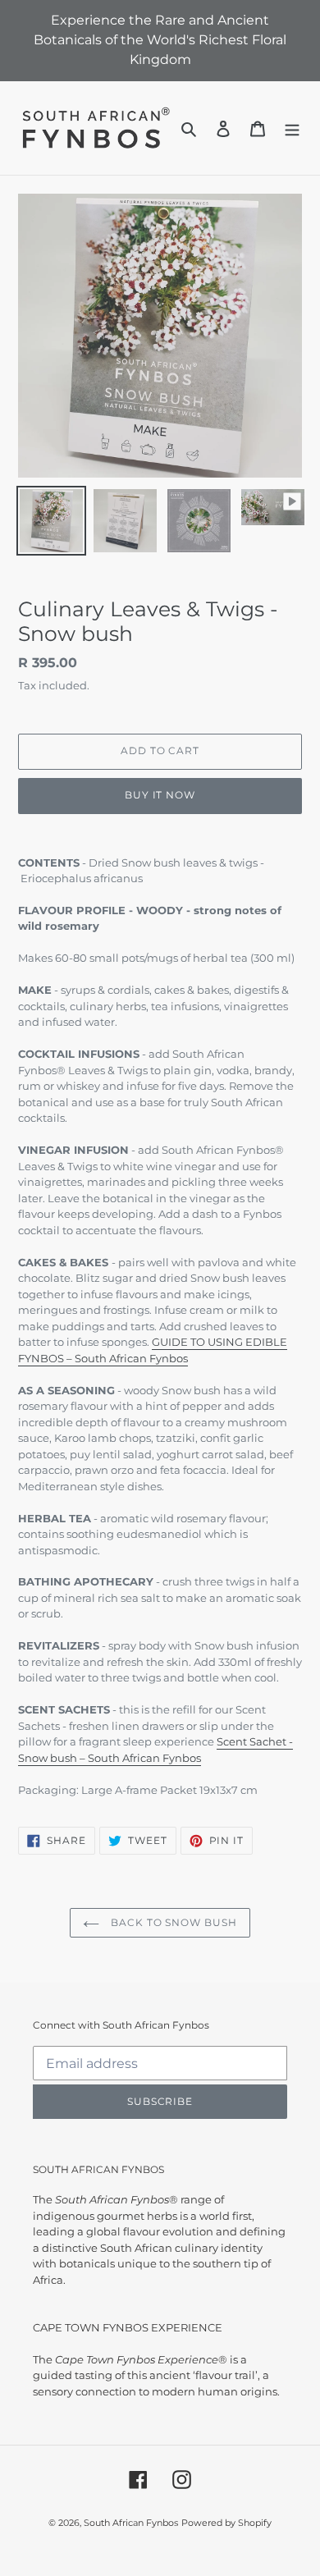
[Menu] (292, 128)
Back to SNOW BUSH (172, 1922)
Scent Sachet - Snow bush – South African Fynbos (155, 1750)
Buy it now (160, 795)
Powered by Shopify (226, 2523)
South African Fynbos (131, 2523)
